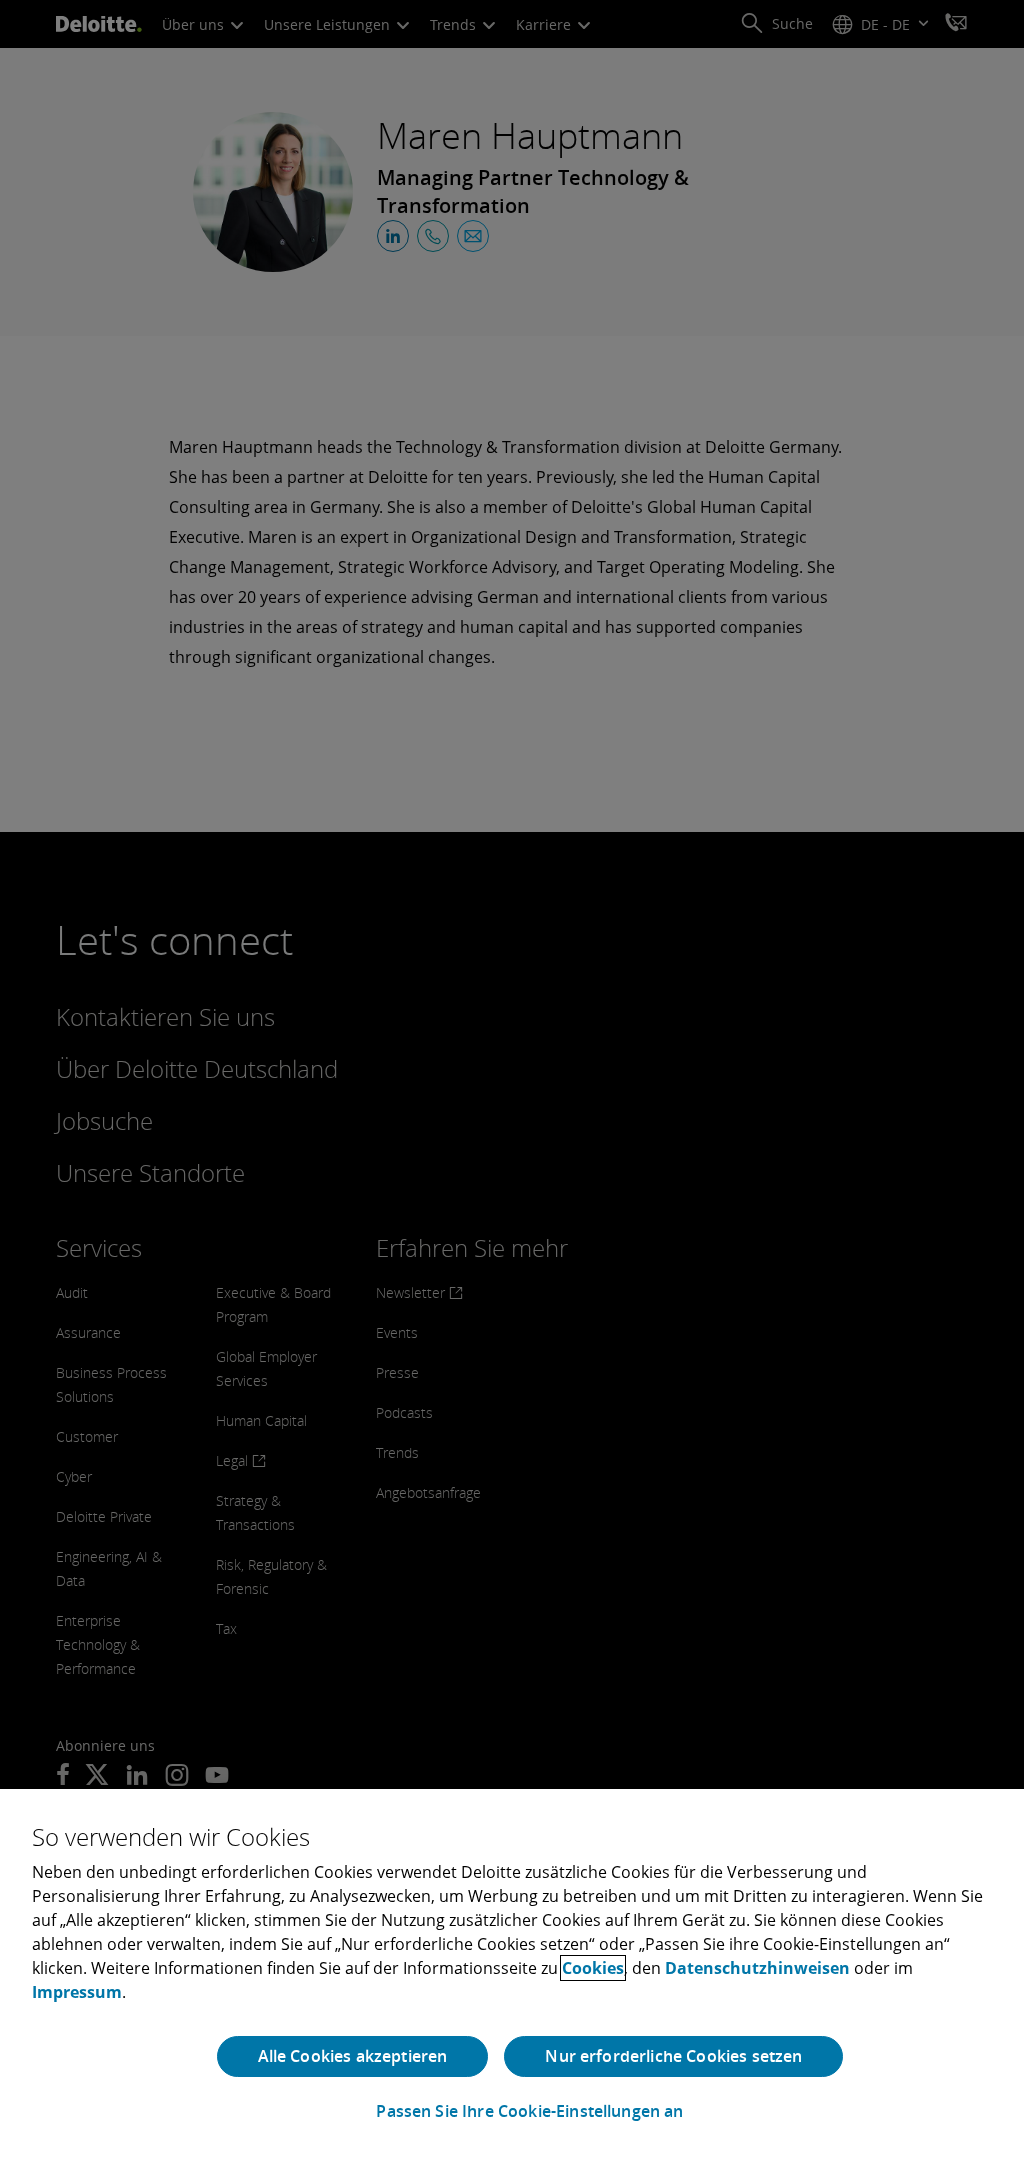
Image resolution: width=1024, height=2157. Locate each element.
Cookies (593, 1968)
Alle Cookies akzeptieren (353, 2056)
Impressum (77, 1992)
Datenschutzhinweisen (757, 1968)
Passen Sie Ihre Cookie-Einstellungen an (529, 2111)
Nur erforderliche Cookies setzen (673, 2056)
